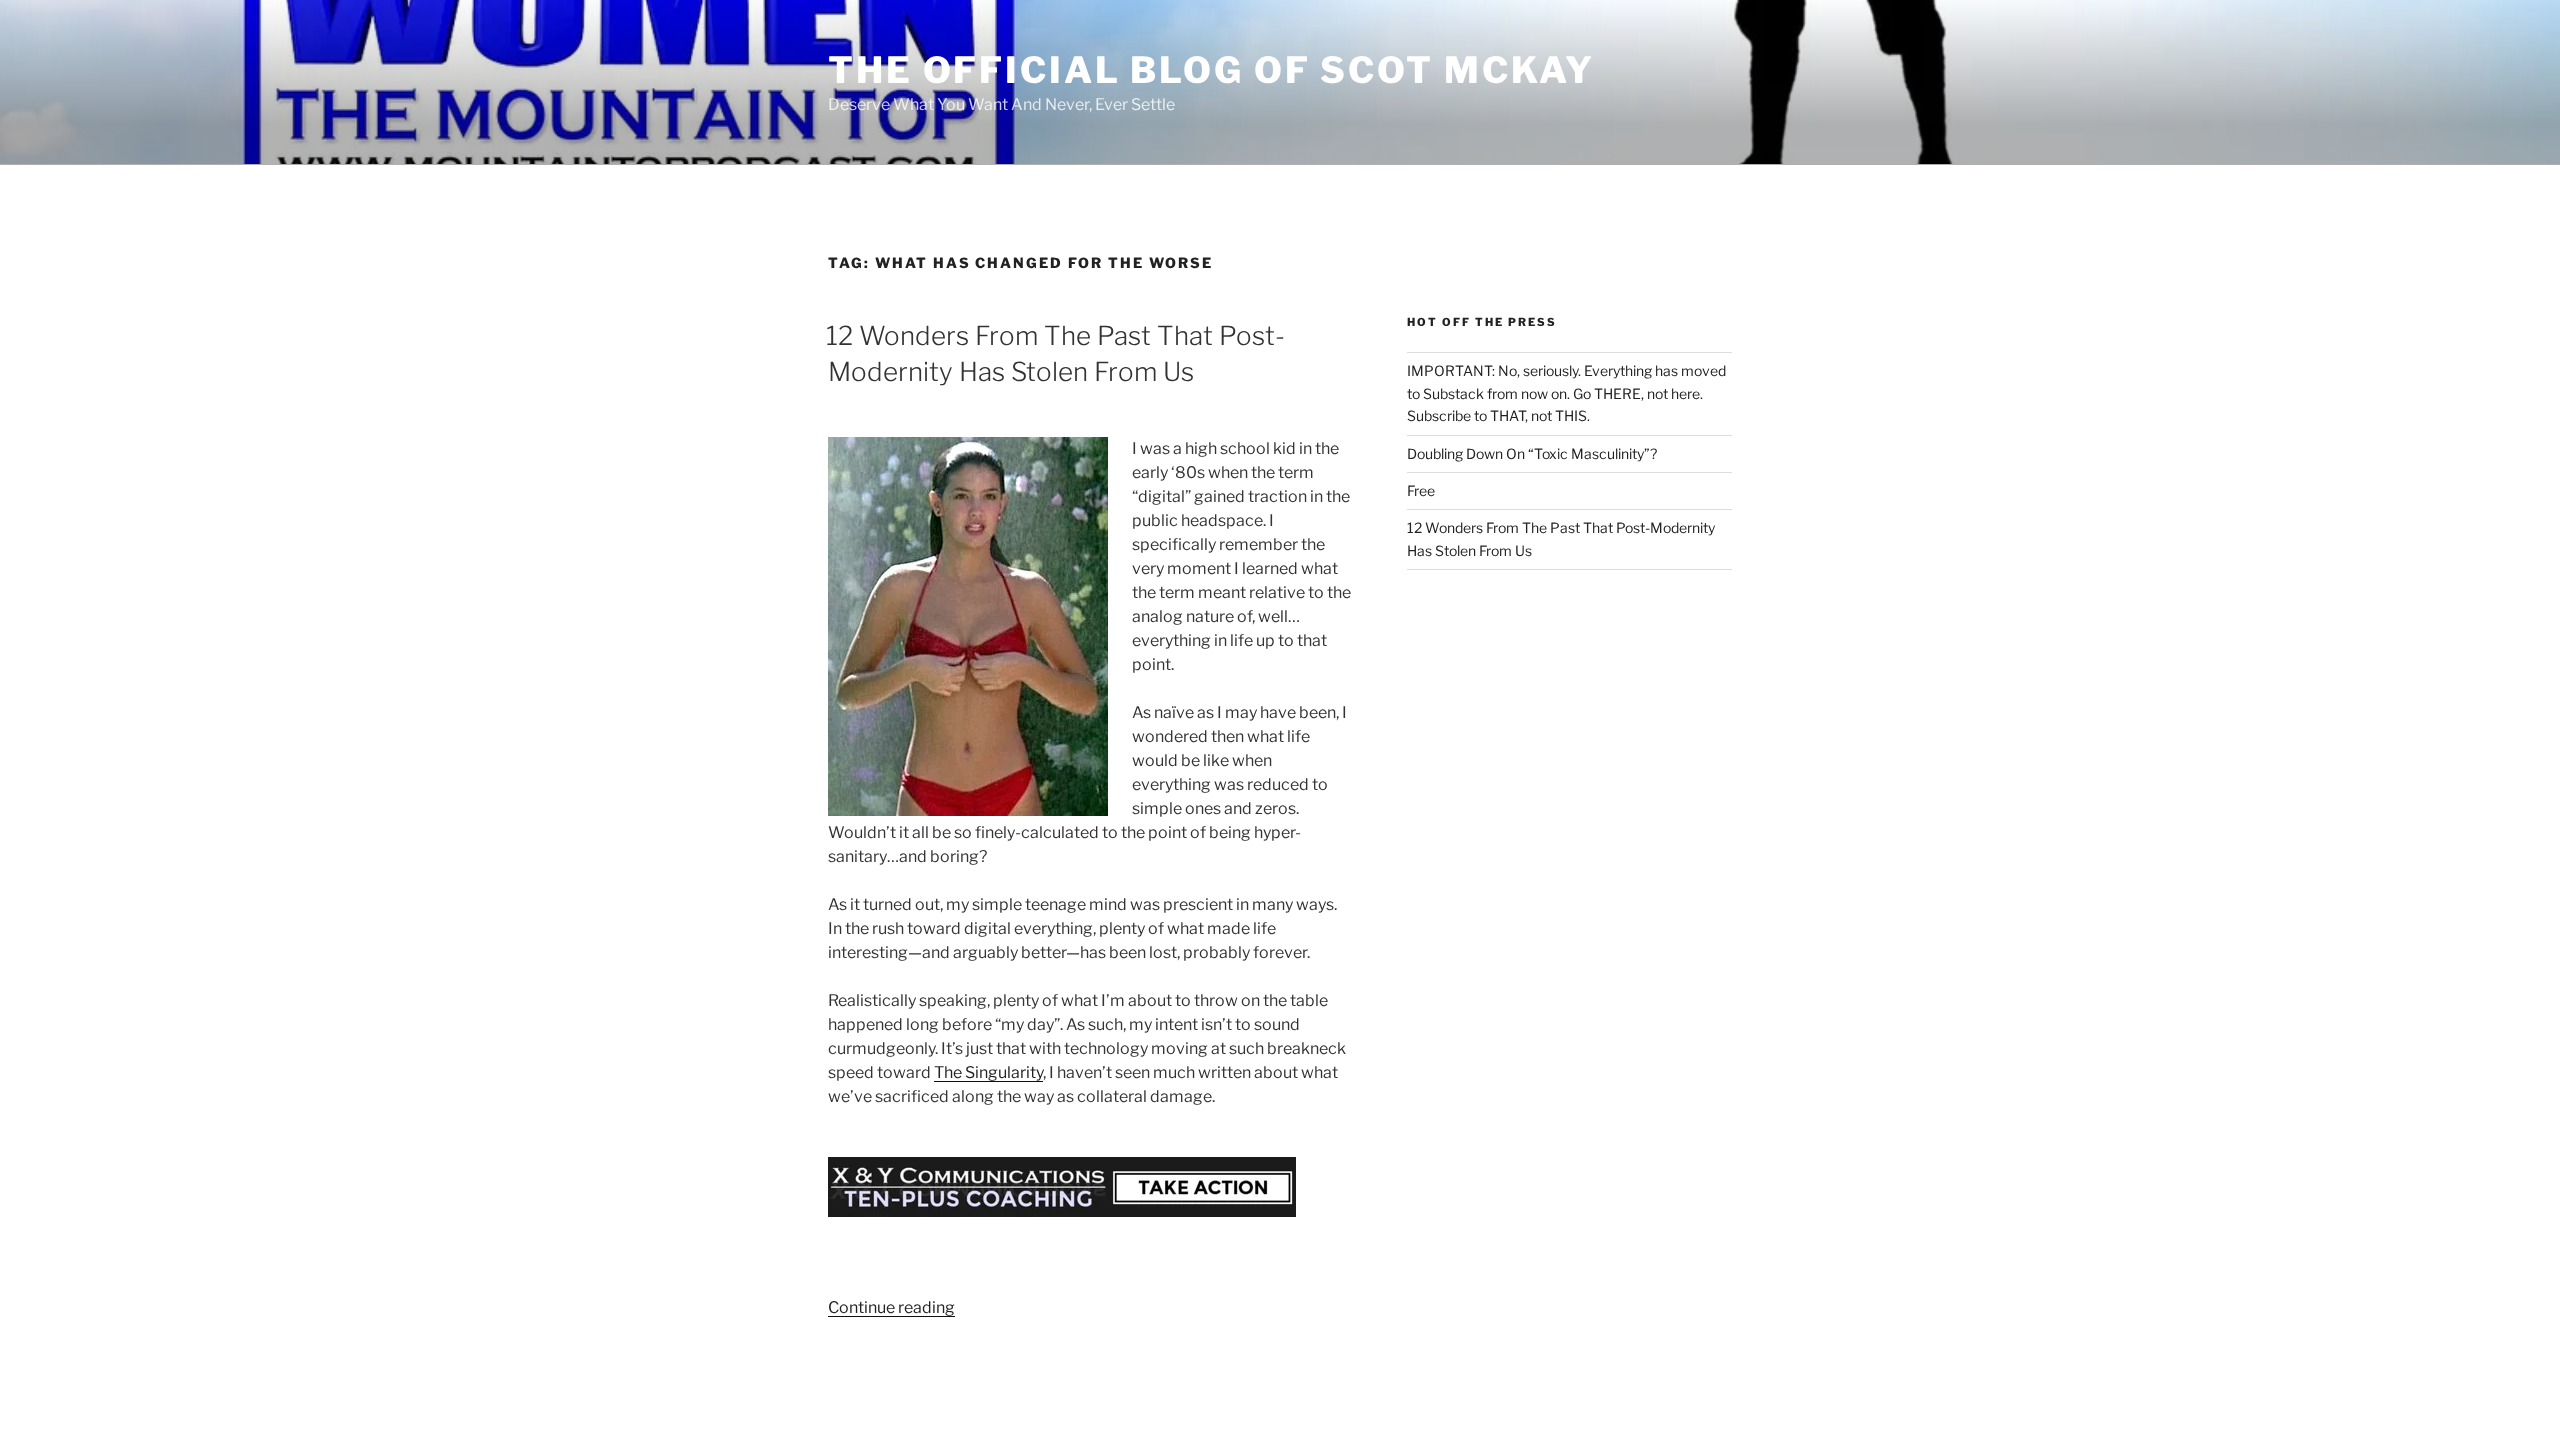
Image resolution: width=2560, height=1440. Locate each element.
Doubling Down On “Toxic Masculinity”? (1532, 453)
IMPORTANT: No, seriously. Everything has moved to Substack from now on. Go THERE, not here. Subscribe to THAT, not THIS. (1566, 393)
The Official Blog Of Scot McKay (1211, 70)
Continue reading (891, 1307)
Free (1421, 490)
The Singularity (988, 1072)
